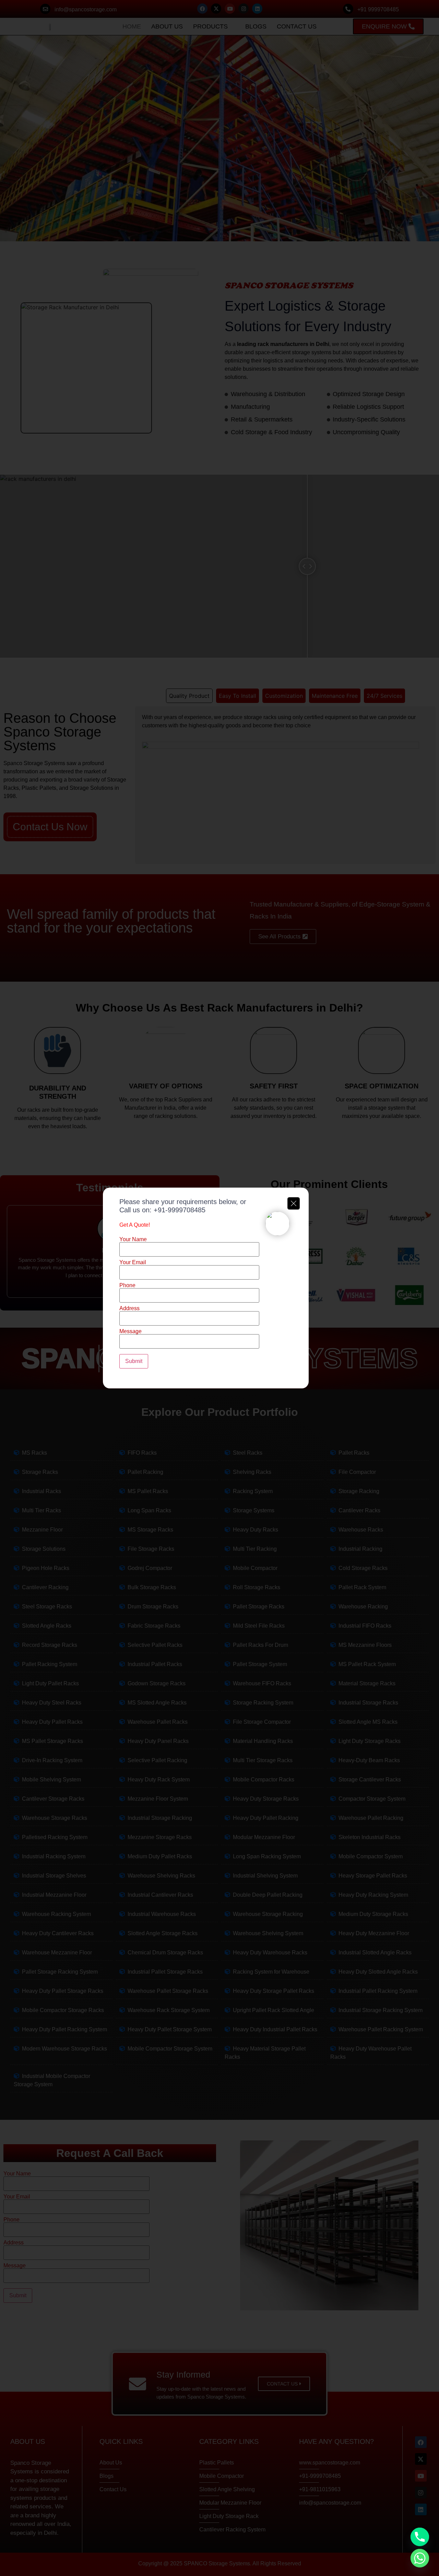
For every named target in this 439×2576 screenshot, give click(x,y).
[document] (219, 1288)
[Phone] (420, 2537)
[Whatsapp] (420, 2558)
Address (129, 1308)
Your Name (133, 1239)
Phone (127, 1285)
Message (130, 1331)
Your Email (133, 1262)
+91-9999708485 (180, 1210)
